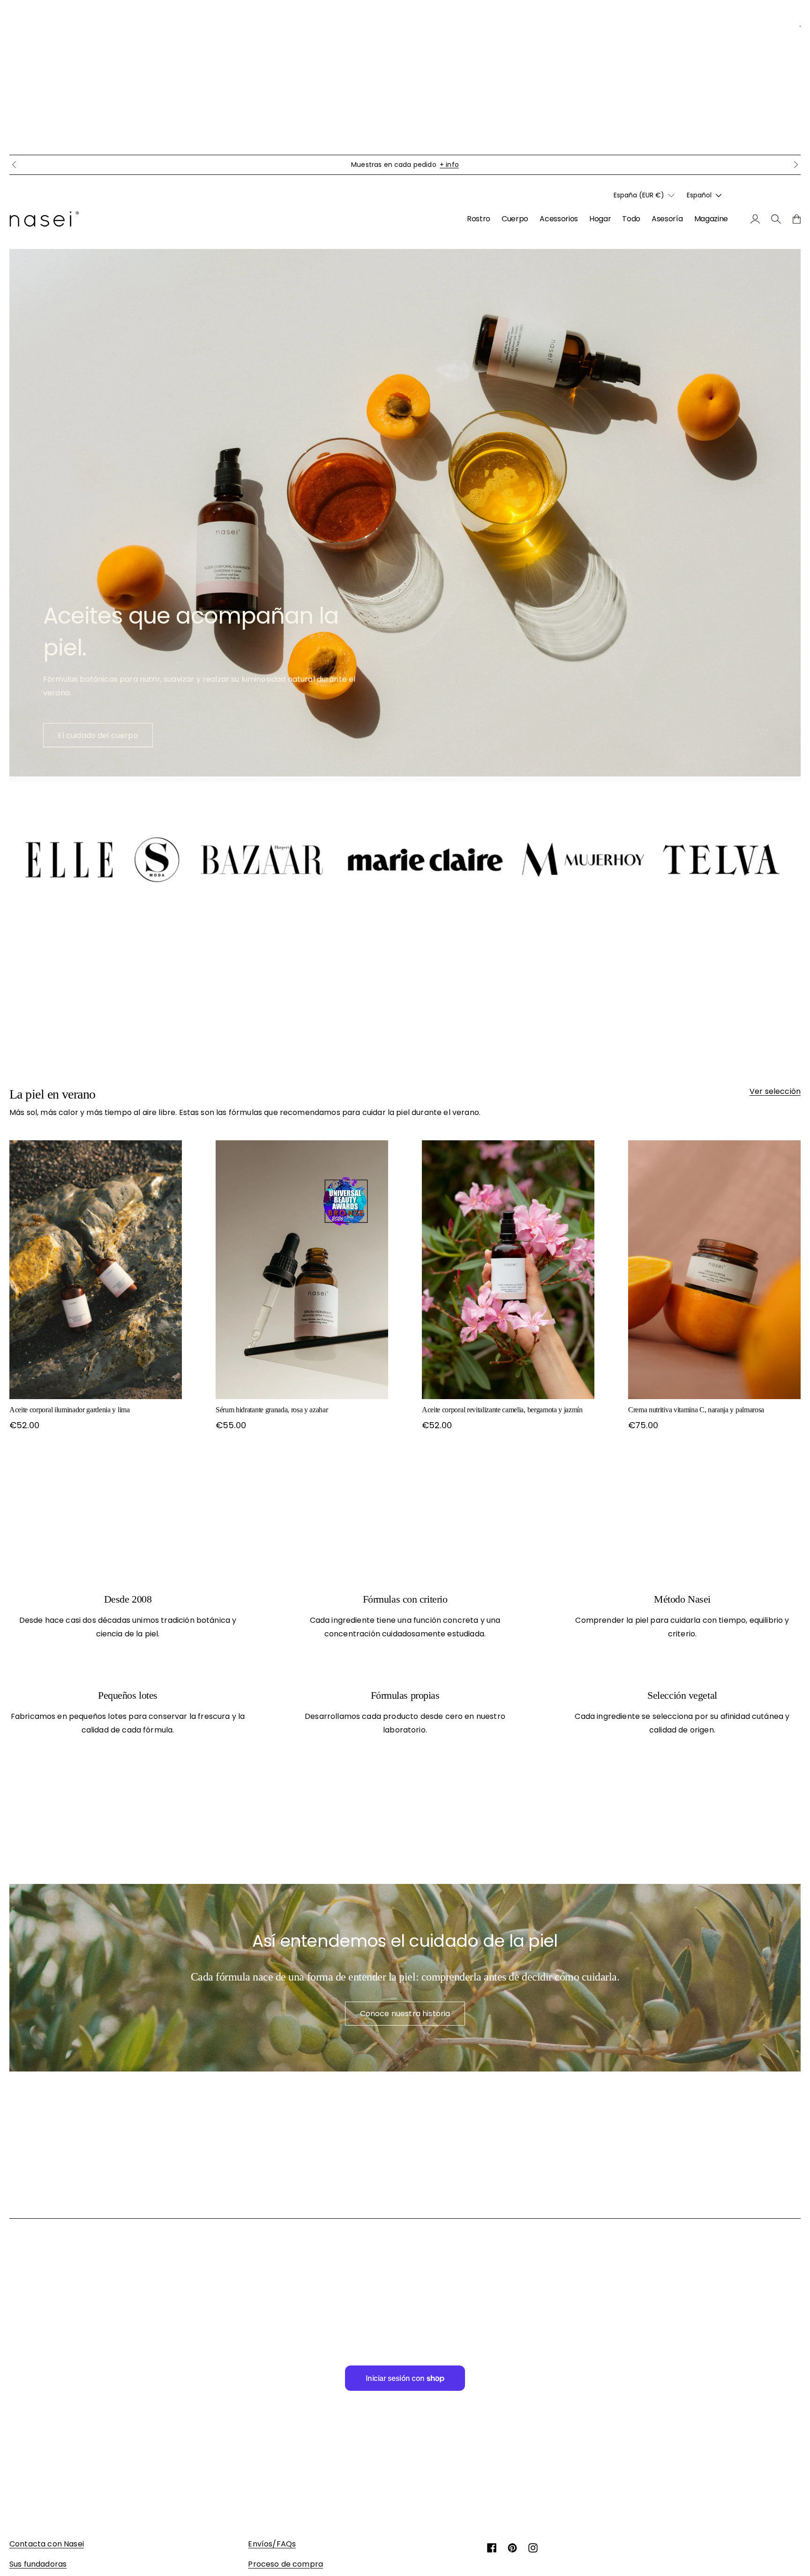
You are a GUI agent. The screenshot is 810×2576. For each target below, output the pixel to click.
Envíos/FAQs (272, 2544)
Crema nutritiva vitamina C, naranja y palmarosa (696, 1410)
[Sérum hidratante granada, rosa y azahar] (302, 1270)
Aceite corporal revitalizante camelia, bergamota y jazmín (502, 1410)
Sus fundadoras (38, 2564)
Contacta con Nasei (47, 2544)
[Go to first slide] (796, 165)
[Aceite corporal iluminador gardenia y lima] (96, 1270)
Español (699, 195)
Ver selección (775, 1091)
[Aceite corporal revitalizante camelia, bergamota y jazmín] (508, 1270)
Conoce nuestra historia (405, 2014)
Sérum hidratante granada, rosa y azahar (272, 1410)
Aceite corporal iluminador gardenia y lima (70, 1410)
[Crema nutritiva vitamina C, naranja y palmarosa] (714, 1270)
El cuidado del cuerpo (98, 735)
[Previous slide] (14, 165)
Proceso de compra (285, 2564)
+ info (493, 165)
